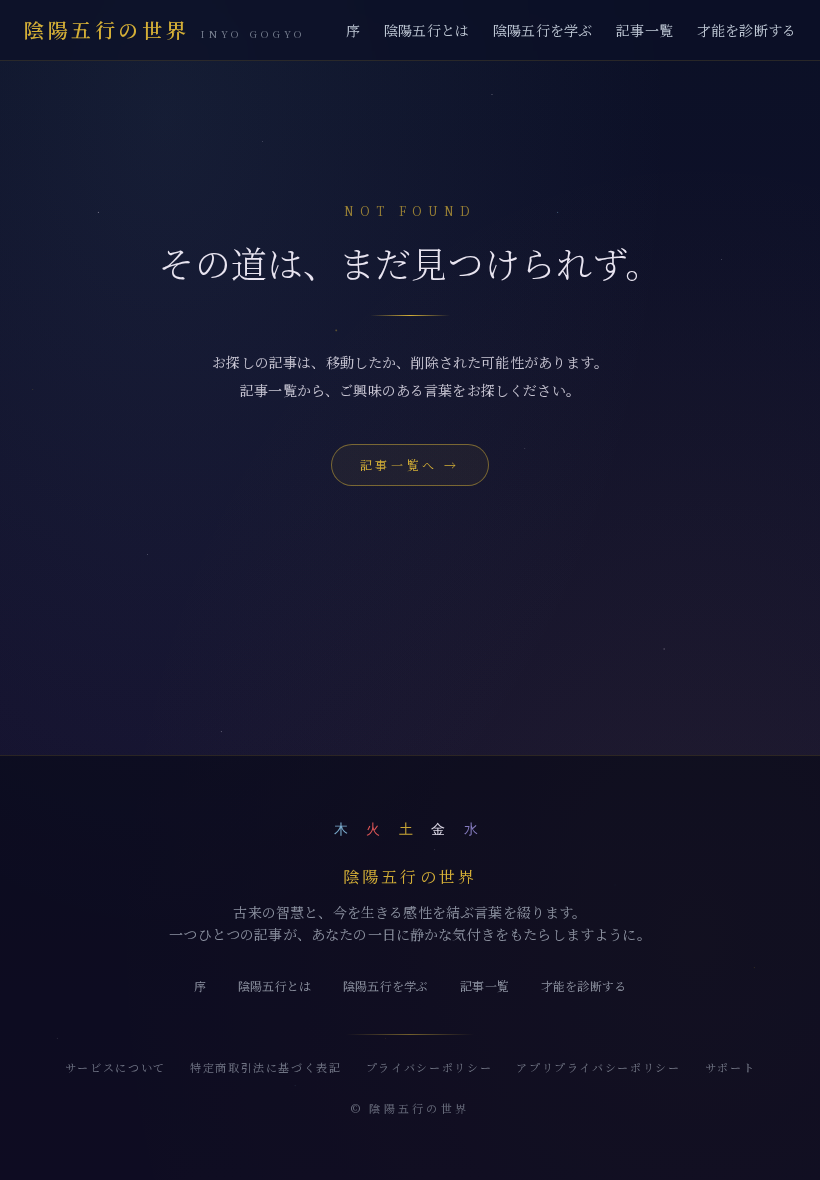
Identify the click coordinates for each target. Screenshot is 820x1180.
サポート (730, 1067)
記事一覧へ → (410, 464)
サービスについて (115, 1067)
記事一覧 (644, 30)
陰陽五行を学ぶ (542, 30)
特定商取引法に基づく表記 (266, 1067)
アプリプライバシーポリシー (598, 1067)
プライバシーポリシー (429, 1067)
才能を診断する (746, 30)
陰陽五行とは (426, 30)
